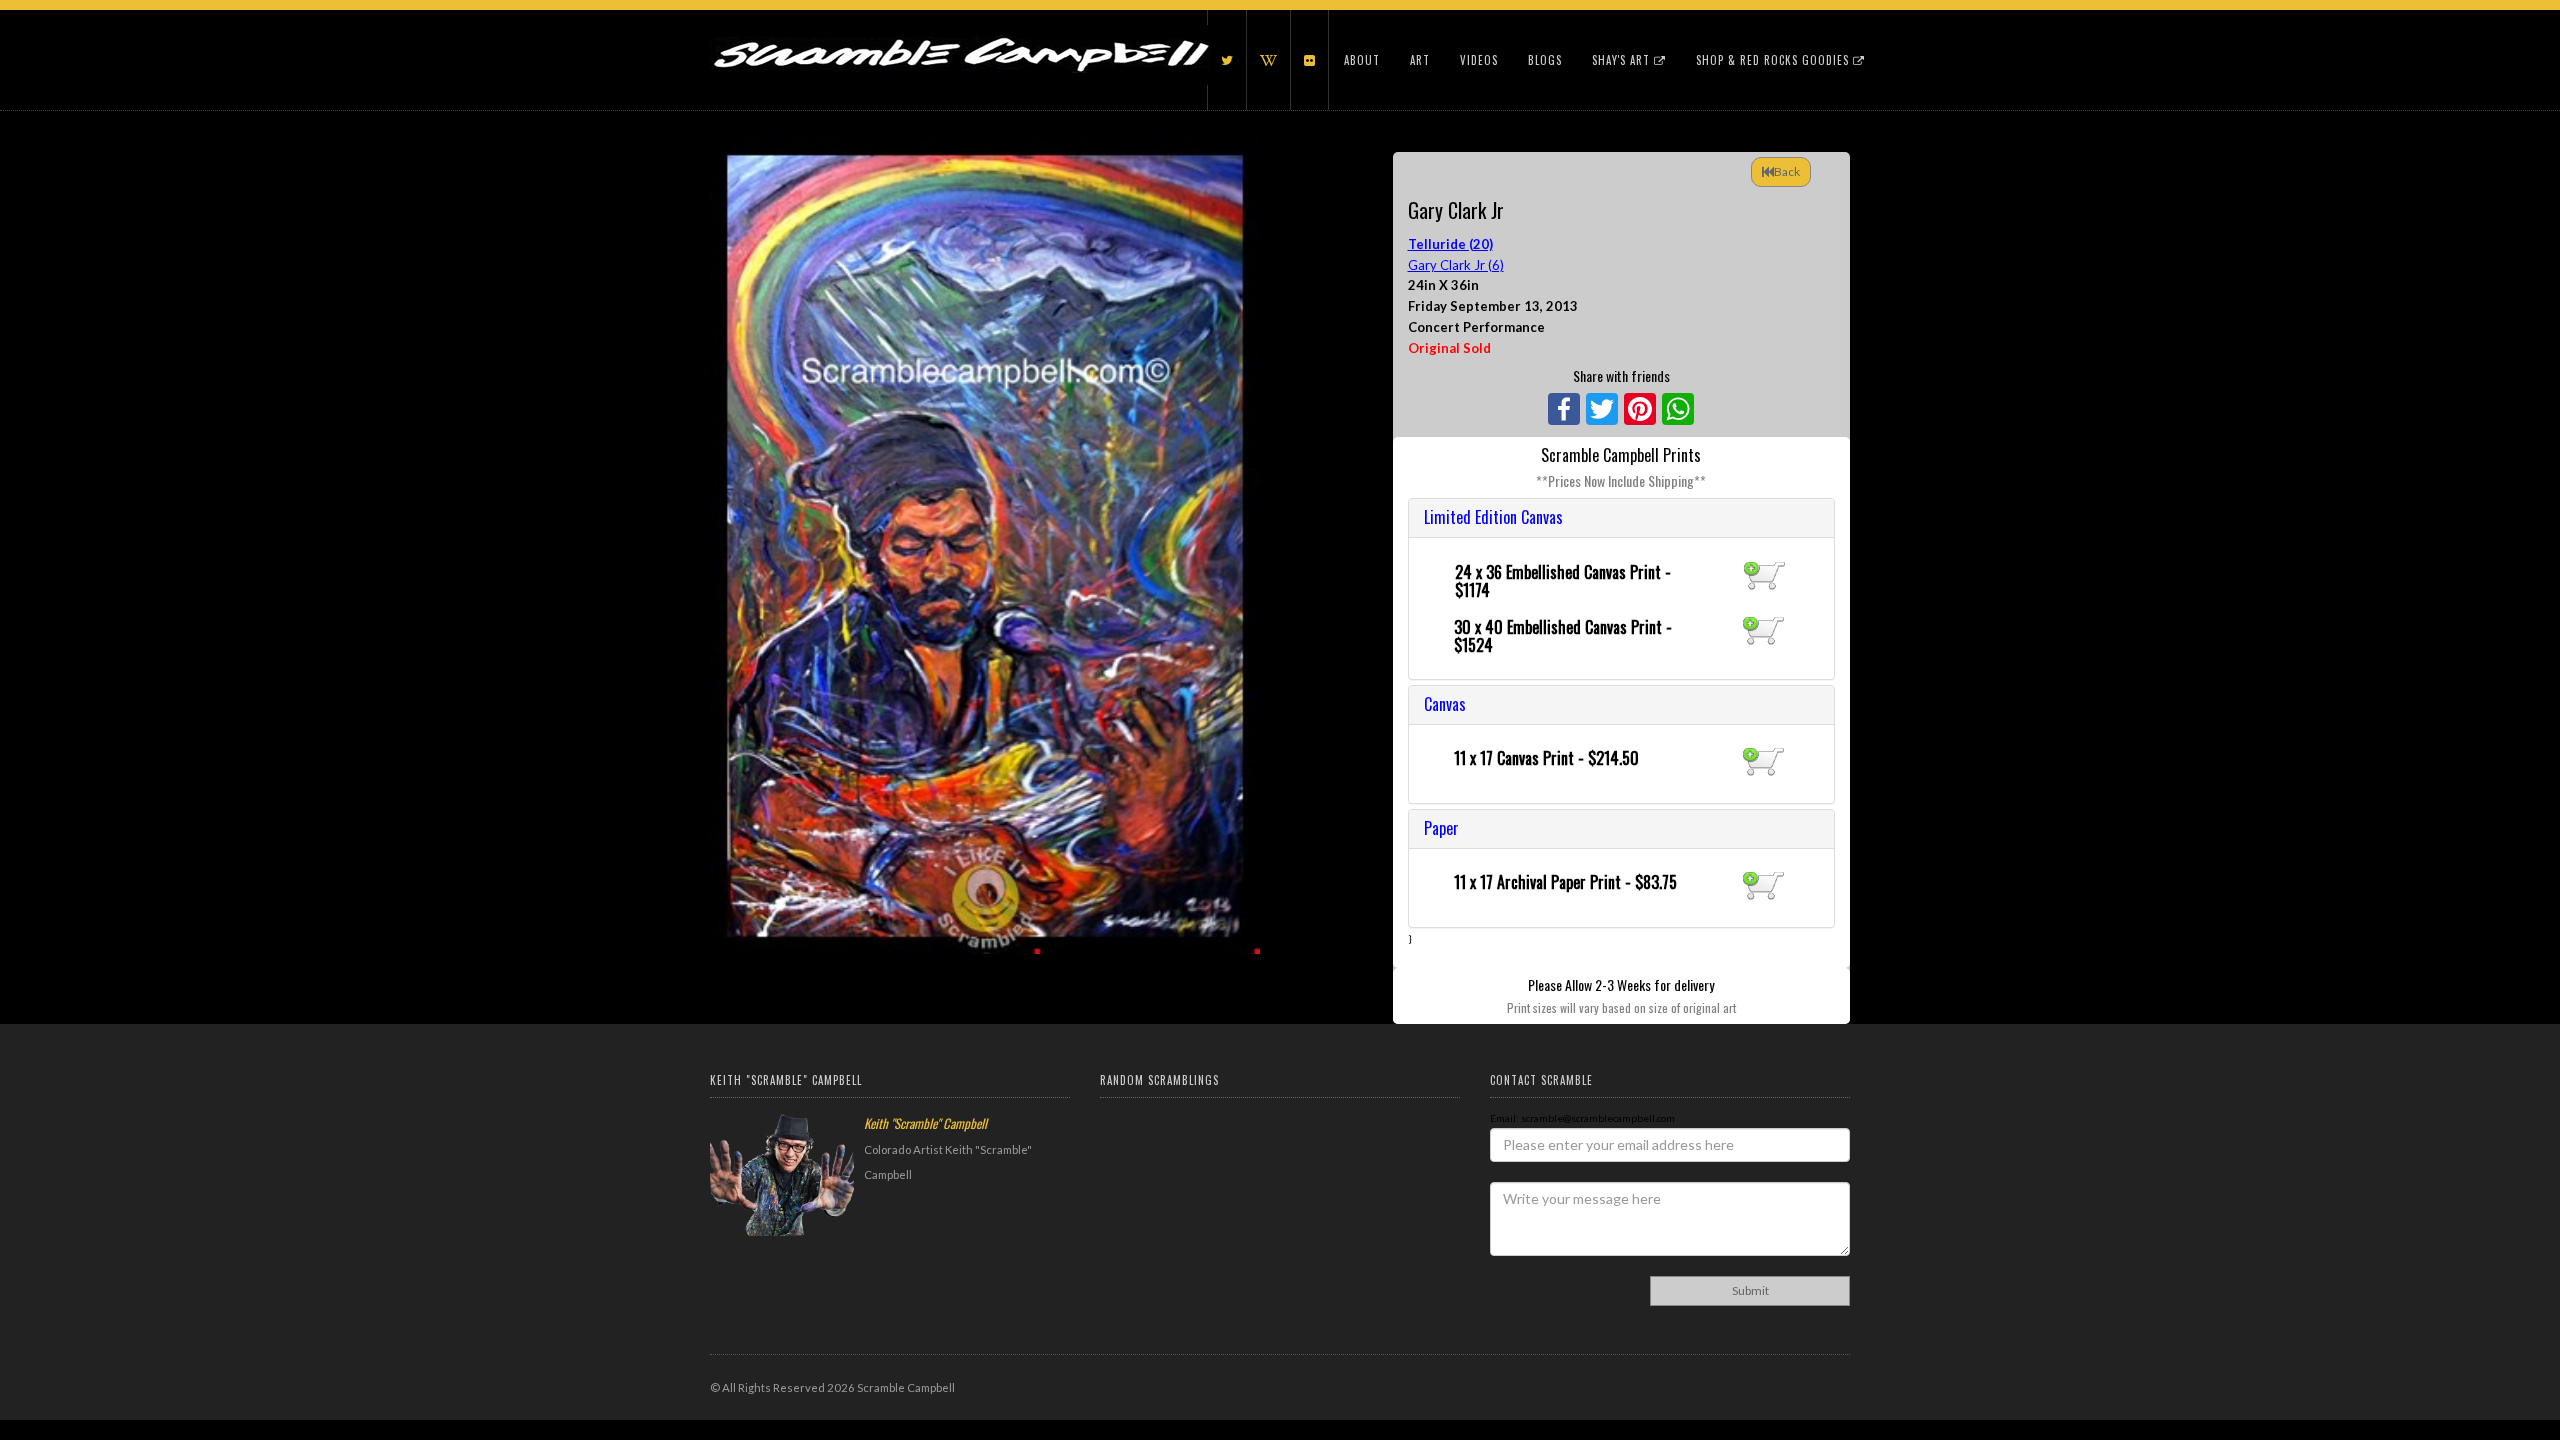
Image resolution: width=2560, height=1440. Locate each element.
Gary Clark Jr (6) (1456, 265)
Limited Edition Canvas (1493, 517)
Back (1787, 171)
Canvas (1445, 704)
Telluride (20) (1450, 244)
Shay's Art (1623, 60)
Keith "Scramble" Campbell (925, 1123)
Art (1420, 60)
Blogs (1545, 60)
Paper (1441, 828)
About (1362, 60)
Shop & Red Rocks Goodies (1774, 60)
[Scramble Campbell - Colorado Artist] (960, 35)
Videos (1479, 60)
